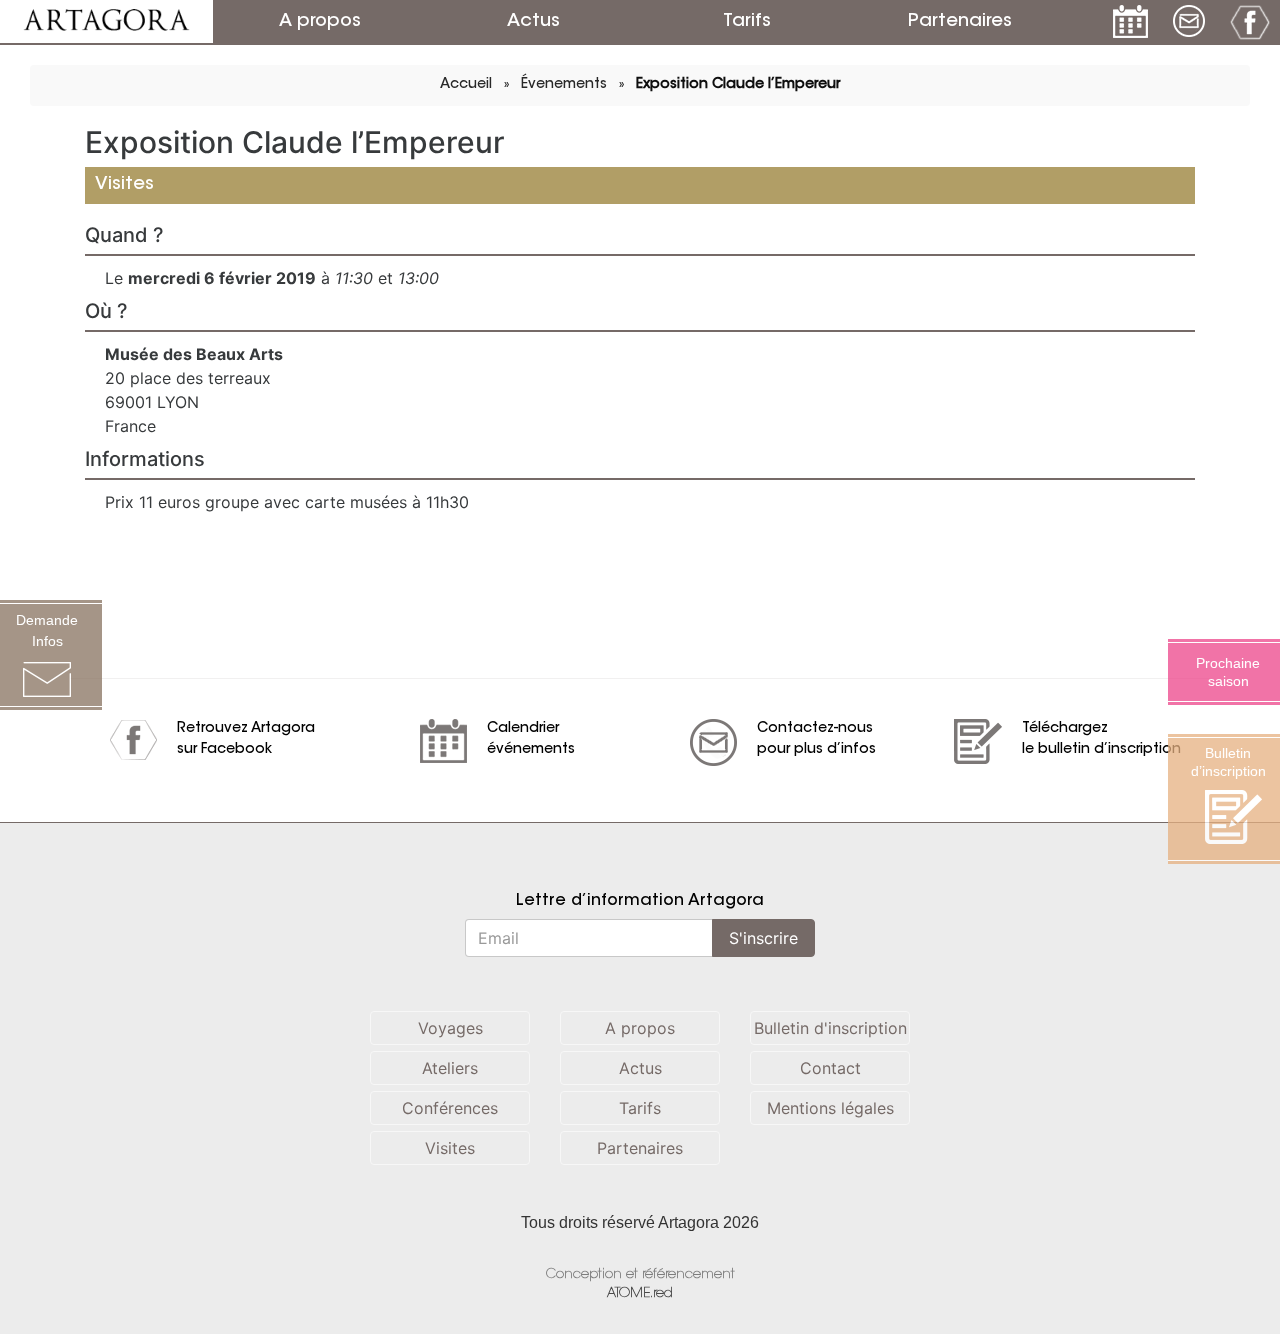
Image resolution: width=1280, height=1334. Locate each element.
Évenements (564, 85)
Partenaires (960, 22)
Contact (830, 1068)
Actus (533, 22)
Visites (450, 1148)
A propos (320, 22)
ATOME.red (640, 1293)
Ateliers (450, 1068)
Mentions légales (830, 1108)
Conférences (450, 1108)
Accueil (466, 85)
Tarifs (747, 22)
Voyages (450, 1028)
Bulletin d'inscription (830, 1028)
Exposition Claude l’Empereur (738, 85)
